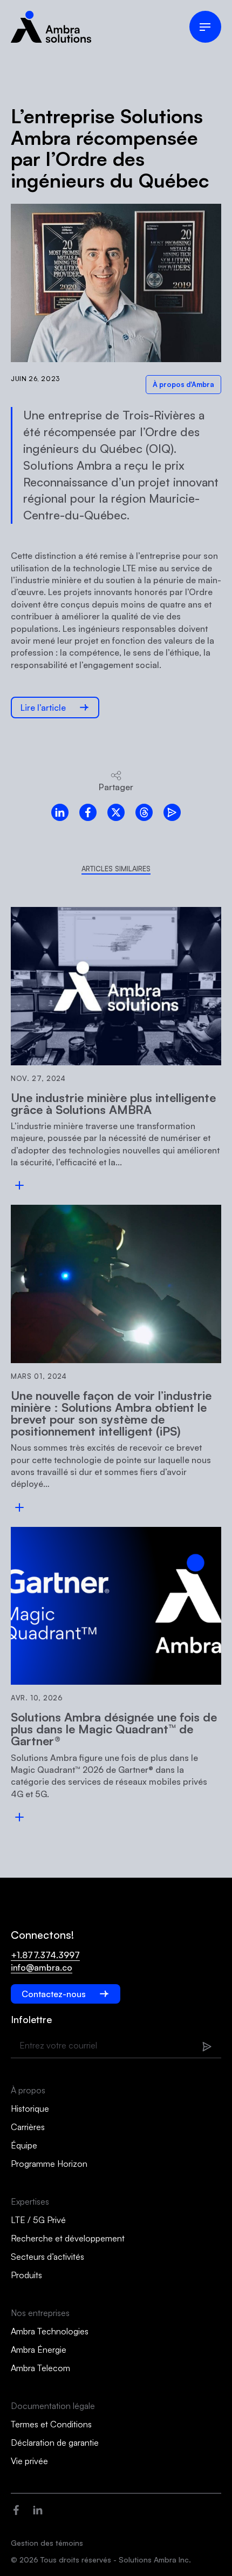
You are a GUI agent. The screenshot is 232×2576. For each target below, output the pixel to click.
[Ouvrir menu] (205, 27)
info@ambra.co (42, 1967)
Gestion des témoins (47, 2543)
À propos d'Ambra (183, 384)
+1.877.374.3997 (45, 1955)
